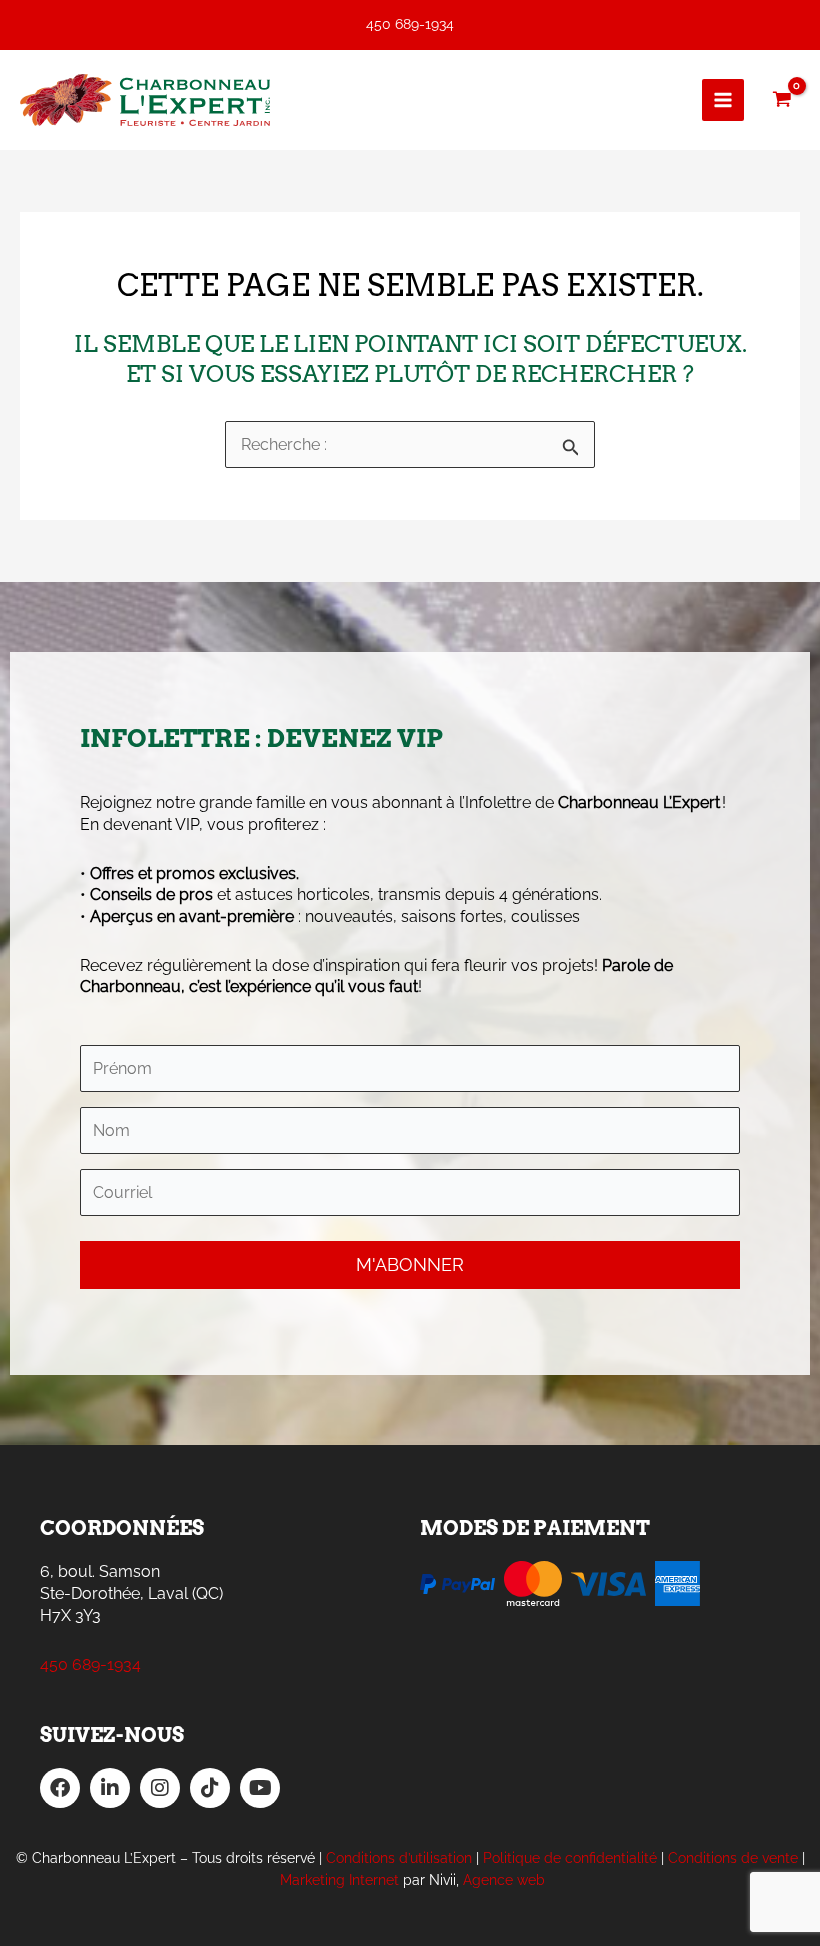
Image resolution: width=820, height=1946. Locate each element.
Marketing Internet (339, 1880)
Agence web (504, 1880)
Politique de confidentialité (570, 1858)
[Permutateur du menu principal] (723, 100)
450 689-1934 (410, 24)
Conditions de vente (733, 1858)
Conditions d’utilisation (399, 1858)
